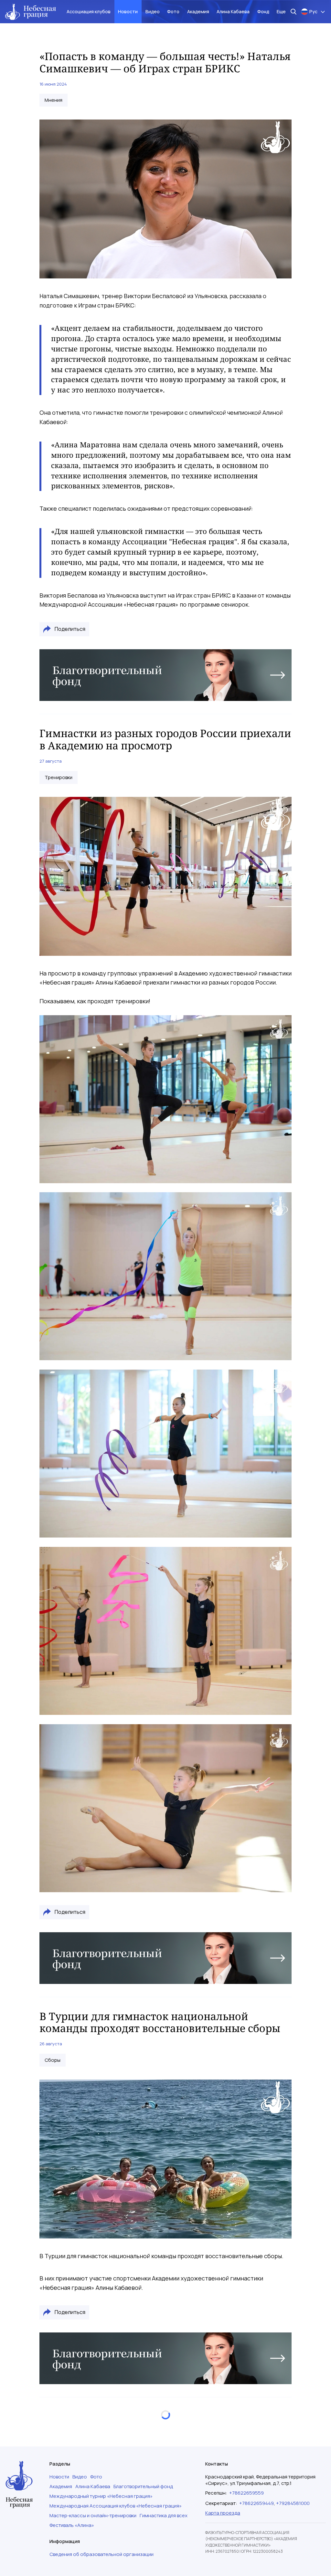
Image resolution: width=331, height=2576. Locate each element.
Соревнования (62, 2485)
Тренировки (59, 777)
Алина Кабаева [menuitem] (233, 11)
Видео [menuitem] (153, 11)
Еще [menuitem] (281, 11)
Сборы (53, 2060)
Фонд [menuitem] (263, 11)
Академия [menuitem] (198, 11)
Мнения (53, 100)
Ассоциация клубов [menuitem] (89, 11)
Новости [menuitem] (128, 11)
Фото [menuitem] (173, 11)
